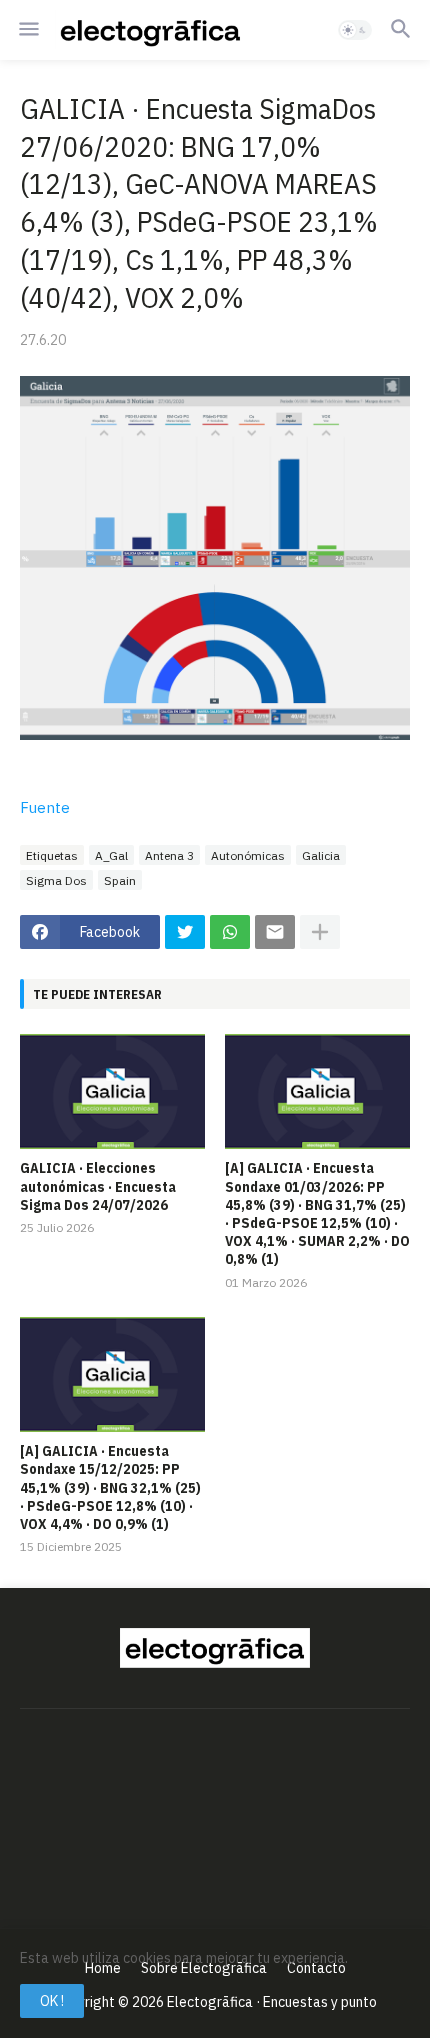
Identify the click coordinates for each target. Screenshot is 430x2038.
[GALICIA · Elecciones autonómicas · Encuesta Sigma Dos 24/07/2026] (112, 1091)
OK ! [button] (52, 2001)
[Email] (275, 932)
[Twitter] (185, 932)
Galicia (321, 855)
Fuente (45, 807)
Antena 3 (169, 855)
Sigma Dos (56, 880)
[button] (27, 30)
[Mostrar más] (320, 932)
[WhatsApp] (230, 932)
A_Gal (111, 855)
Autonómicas (248, 855)
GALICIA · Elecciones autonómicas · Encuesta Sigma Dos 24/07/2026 (98, 1186)
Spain (120, 880)
